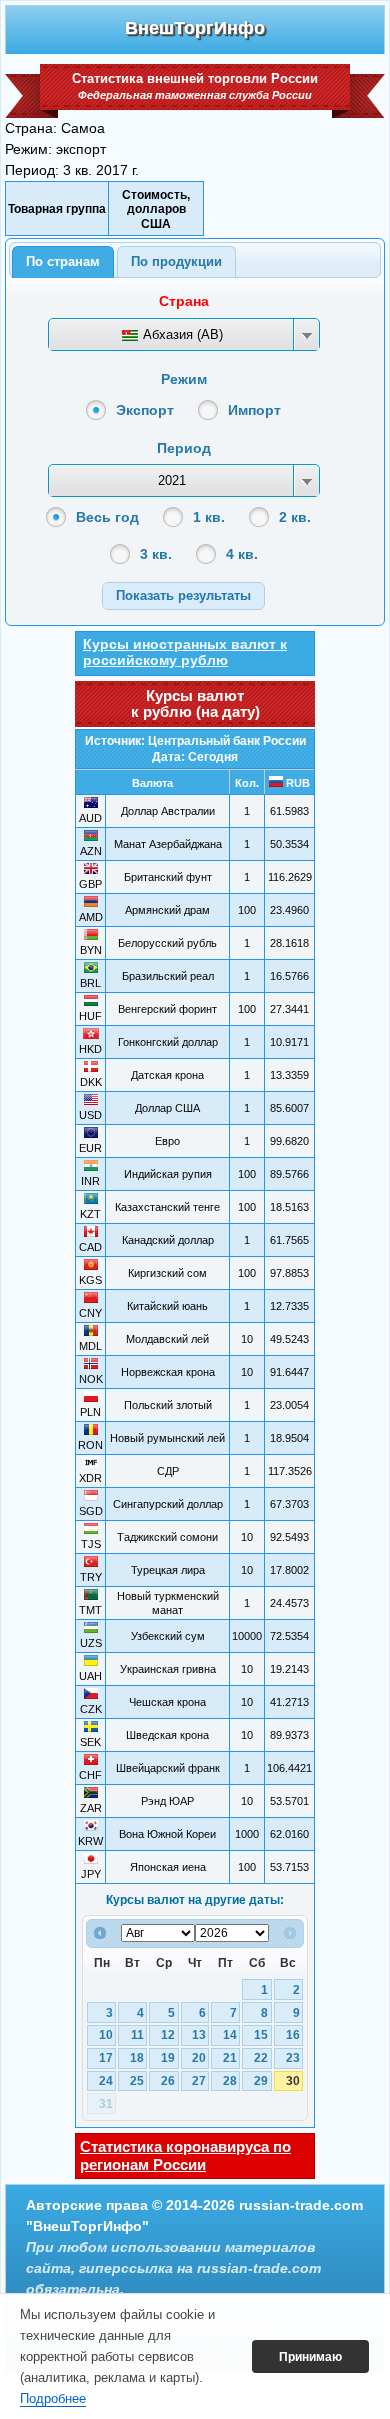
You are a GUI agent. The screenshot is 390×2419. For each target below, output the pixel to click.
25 (137, 2081)
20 (199, 2058)
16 (293, 2035)
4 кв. (242, 554)
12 (168, 2035)
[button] (183, 595)
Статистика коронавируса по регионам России (185, 2155)
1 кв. (209, 517)
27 (199, 2081)
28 (230, 2081)
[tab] (63, 262)
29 (261, 2081)
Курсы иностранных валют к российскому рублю (185, 652)
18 (137, 2058)
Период (184, 448)
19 (168, 2058)
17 (106, 2058)
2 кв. (295, 517)
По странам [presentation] (63, 261)
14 (230, 2035)
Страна (184, 301)
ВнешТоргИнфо (195, 28)
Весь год (107, 517)
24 (106, 2081)
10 (106, 2035)
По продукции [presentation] (176, 261)
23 (293, 2058)
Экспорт (145, 410)
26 (168, 2081)
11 (137, 2035)
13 (199, 2035)
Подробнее (53, 2398)
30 (293, 2081)
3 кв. (156, 554)
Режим (184, 379)
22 (261, 2058)
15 (261, 2035)
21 (230, 2058)
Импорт (254, 410)
